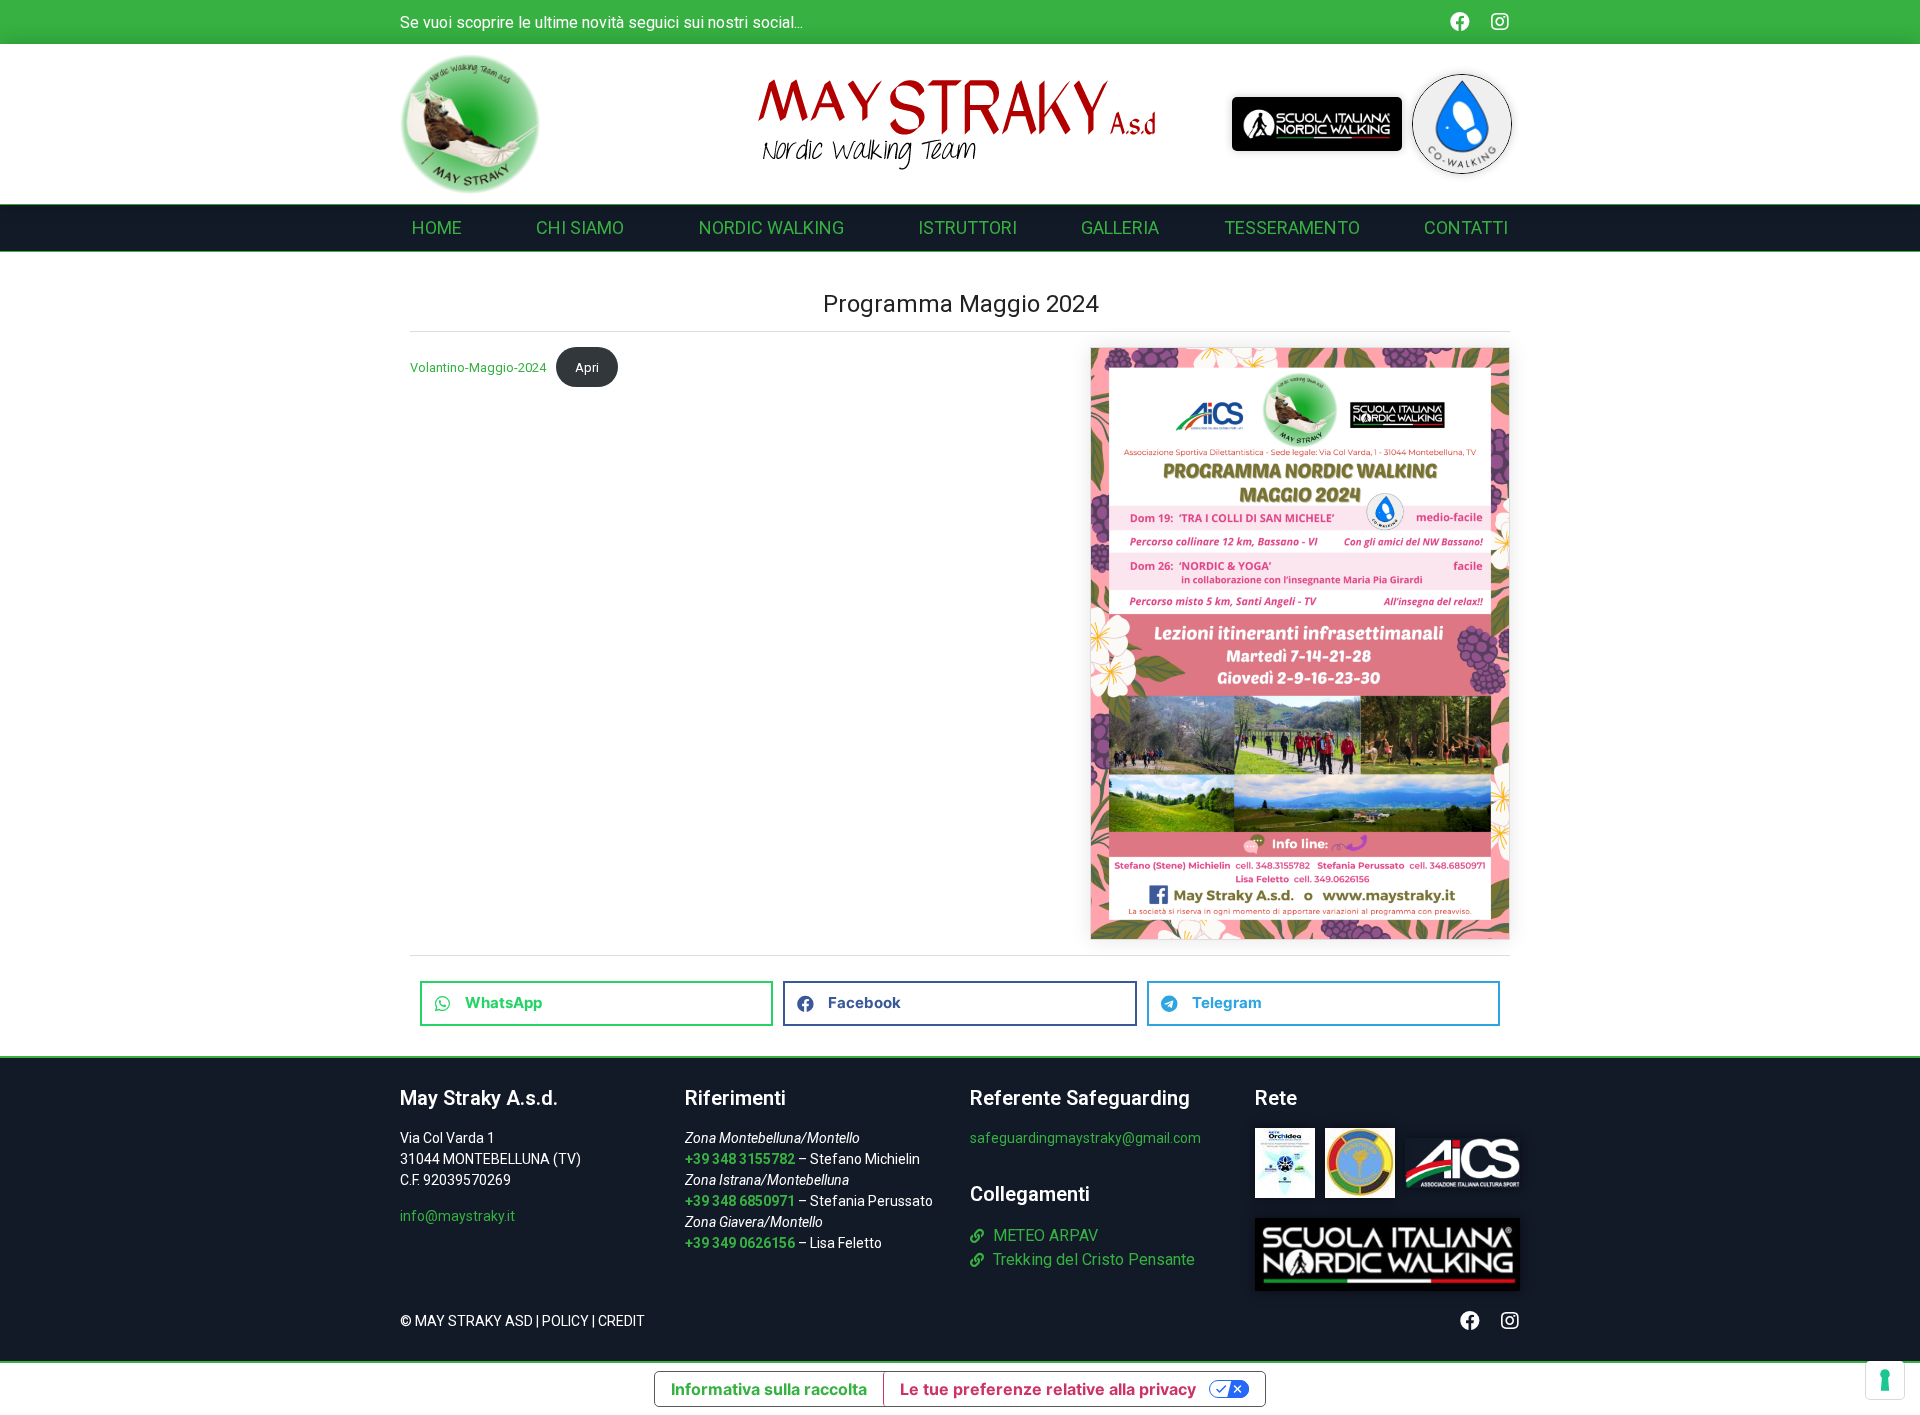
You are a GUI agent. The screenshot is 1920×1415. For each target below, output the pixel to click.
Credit (621, 1321)
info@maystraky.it (457, 1216)
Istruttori (967, 227)
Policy (565, 1321)
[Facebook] (1460, 22)
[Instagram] (1500, 22)
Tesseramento (1292, 227)
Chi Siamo (580, 227)
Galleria (1120, 227)
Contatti (1466, 227)
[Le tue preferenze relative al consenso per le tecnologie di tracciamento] (1885, 1380)
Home (437, 227)
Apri (587, 367)
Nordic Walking (771, 227)
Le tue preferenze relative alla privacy (1048, 1389)
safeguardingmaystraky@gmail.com (1085, 1138)
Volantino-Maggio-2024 (478, 367)
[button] (596, 1003)
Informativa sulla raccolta (769, 1389)
